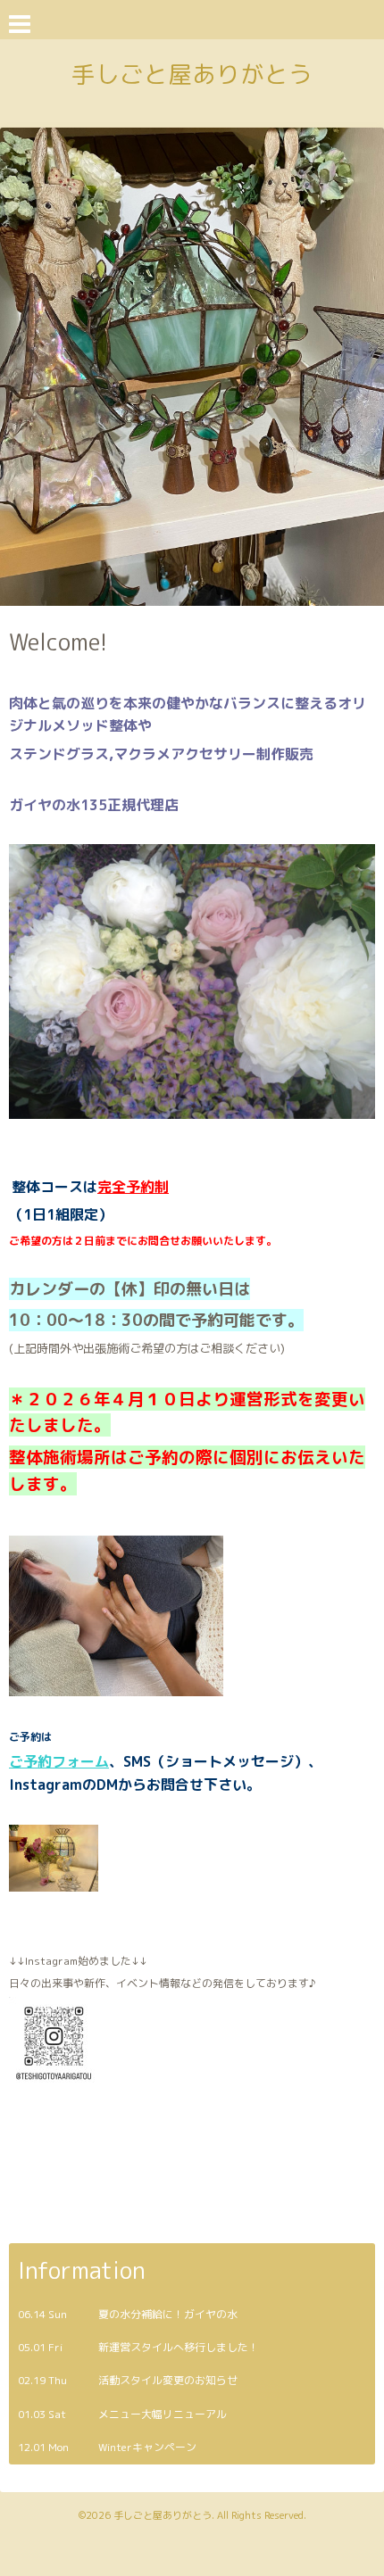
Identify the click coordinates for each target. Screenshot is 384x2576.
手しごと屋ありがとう (192, 74)
